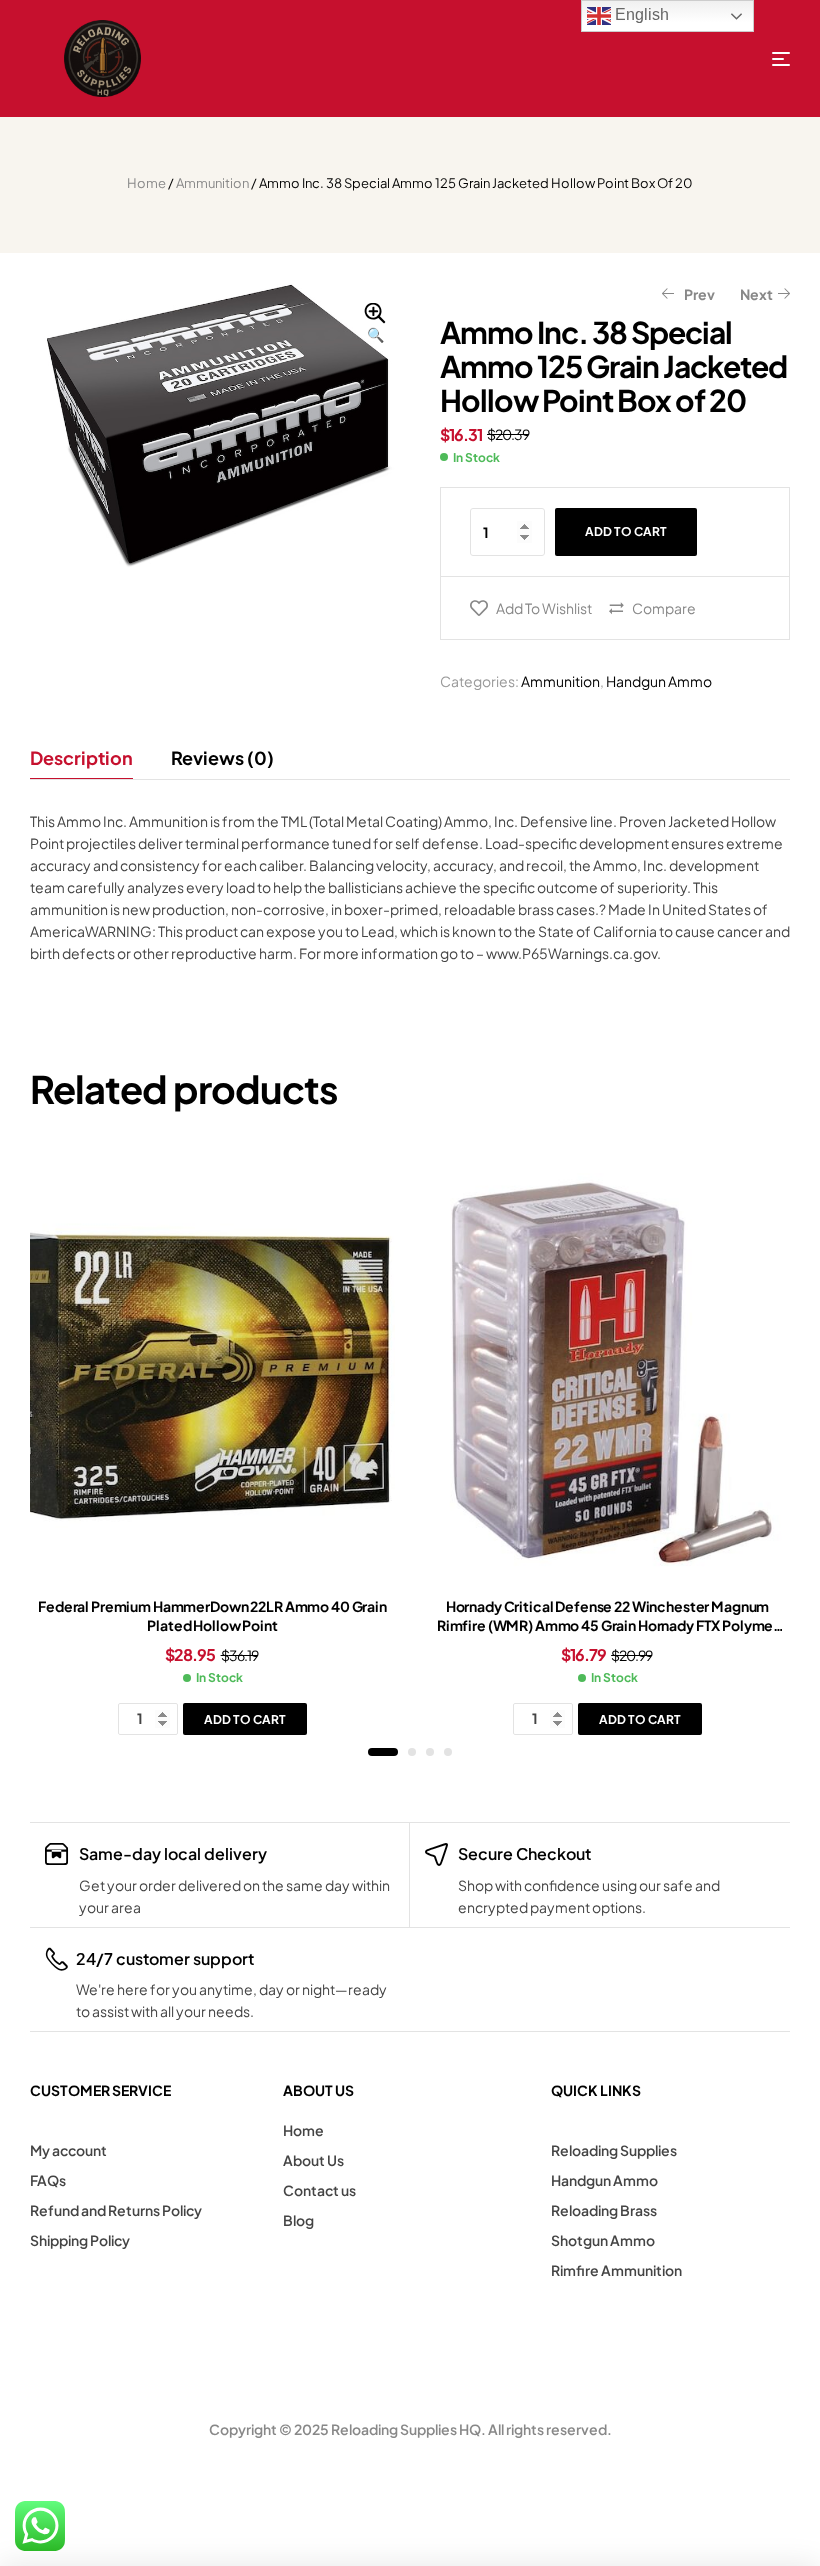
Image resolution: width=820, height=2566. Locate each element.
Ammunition (212, 183)
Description (81, 757)
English (640, 14)
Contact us (319, 2190)
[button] (375, 324)
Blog (298, 2220)
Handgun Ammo (659, 681)
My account (68, 2150)
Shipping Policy (80, 2240)
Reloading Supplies (614, 2150)
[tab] (90, 758)
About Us (313, 2160)
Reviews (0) (222, 757)
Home (146, 183)
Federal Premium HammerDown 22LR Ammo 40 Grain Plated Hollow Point (212, 1616)
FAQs (48, 2180)
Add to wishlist (544, 608)
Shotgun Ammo (603, 2240)
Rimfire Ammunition (616, 2270)
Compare (664, 608)
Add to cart (626, 531)
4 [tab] (448, 1752)
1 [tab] (383, 1752)
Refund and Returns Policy (116, 2210)
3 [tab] (430, 1752)
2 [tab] (412, 1752)
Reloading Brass (604, 2210)
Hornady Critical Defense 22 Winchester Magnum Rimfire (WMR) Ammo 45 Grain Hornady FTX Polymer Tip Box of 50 (607, 1625)
